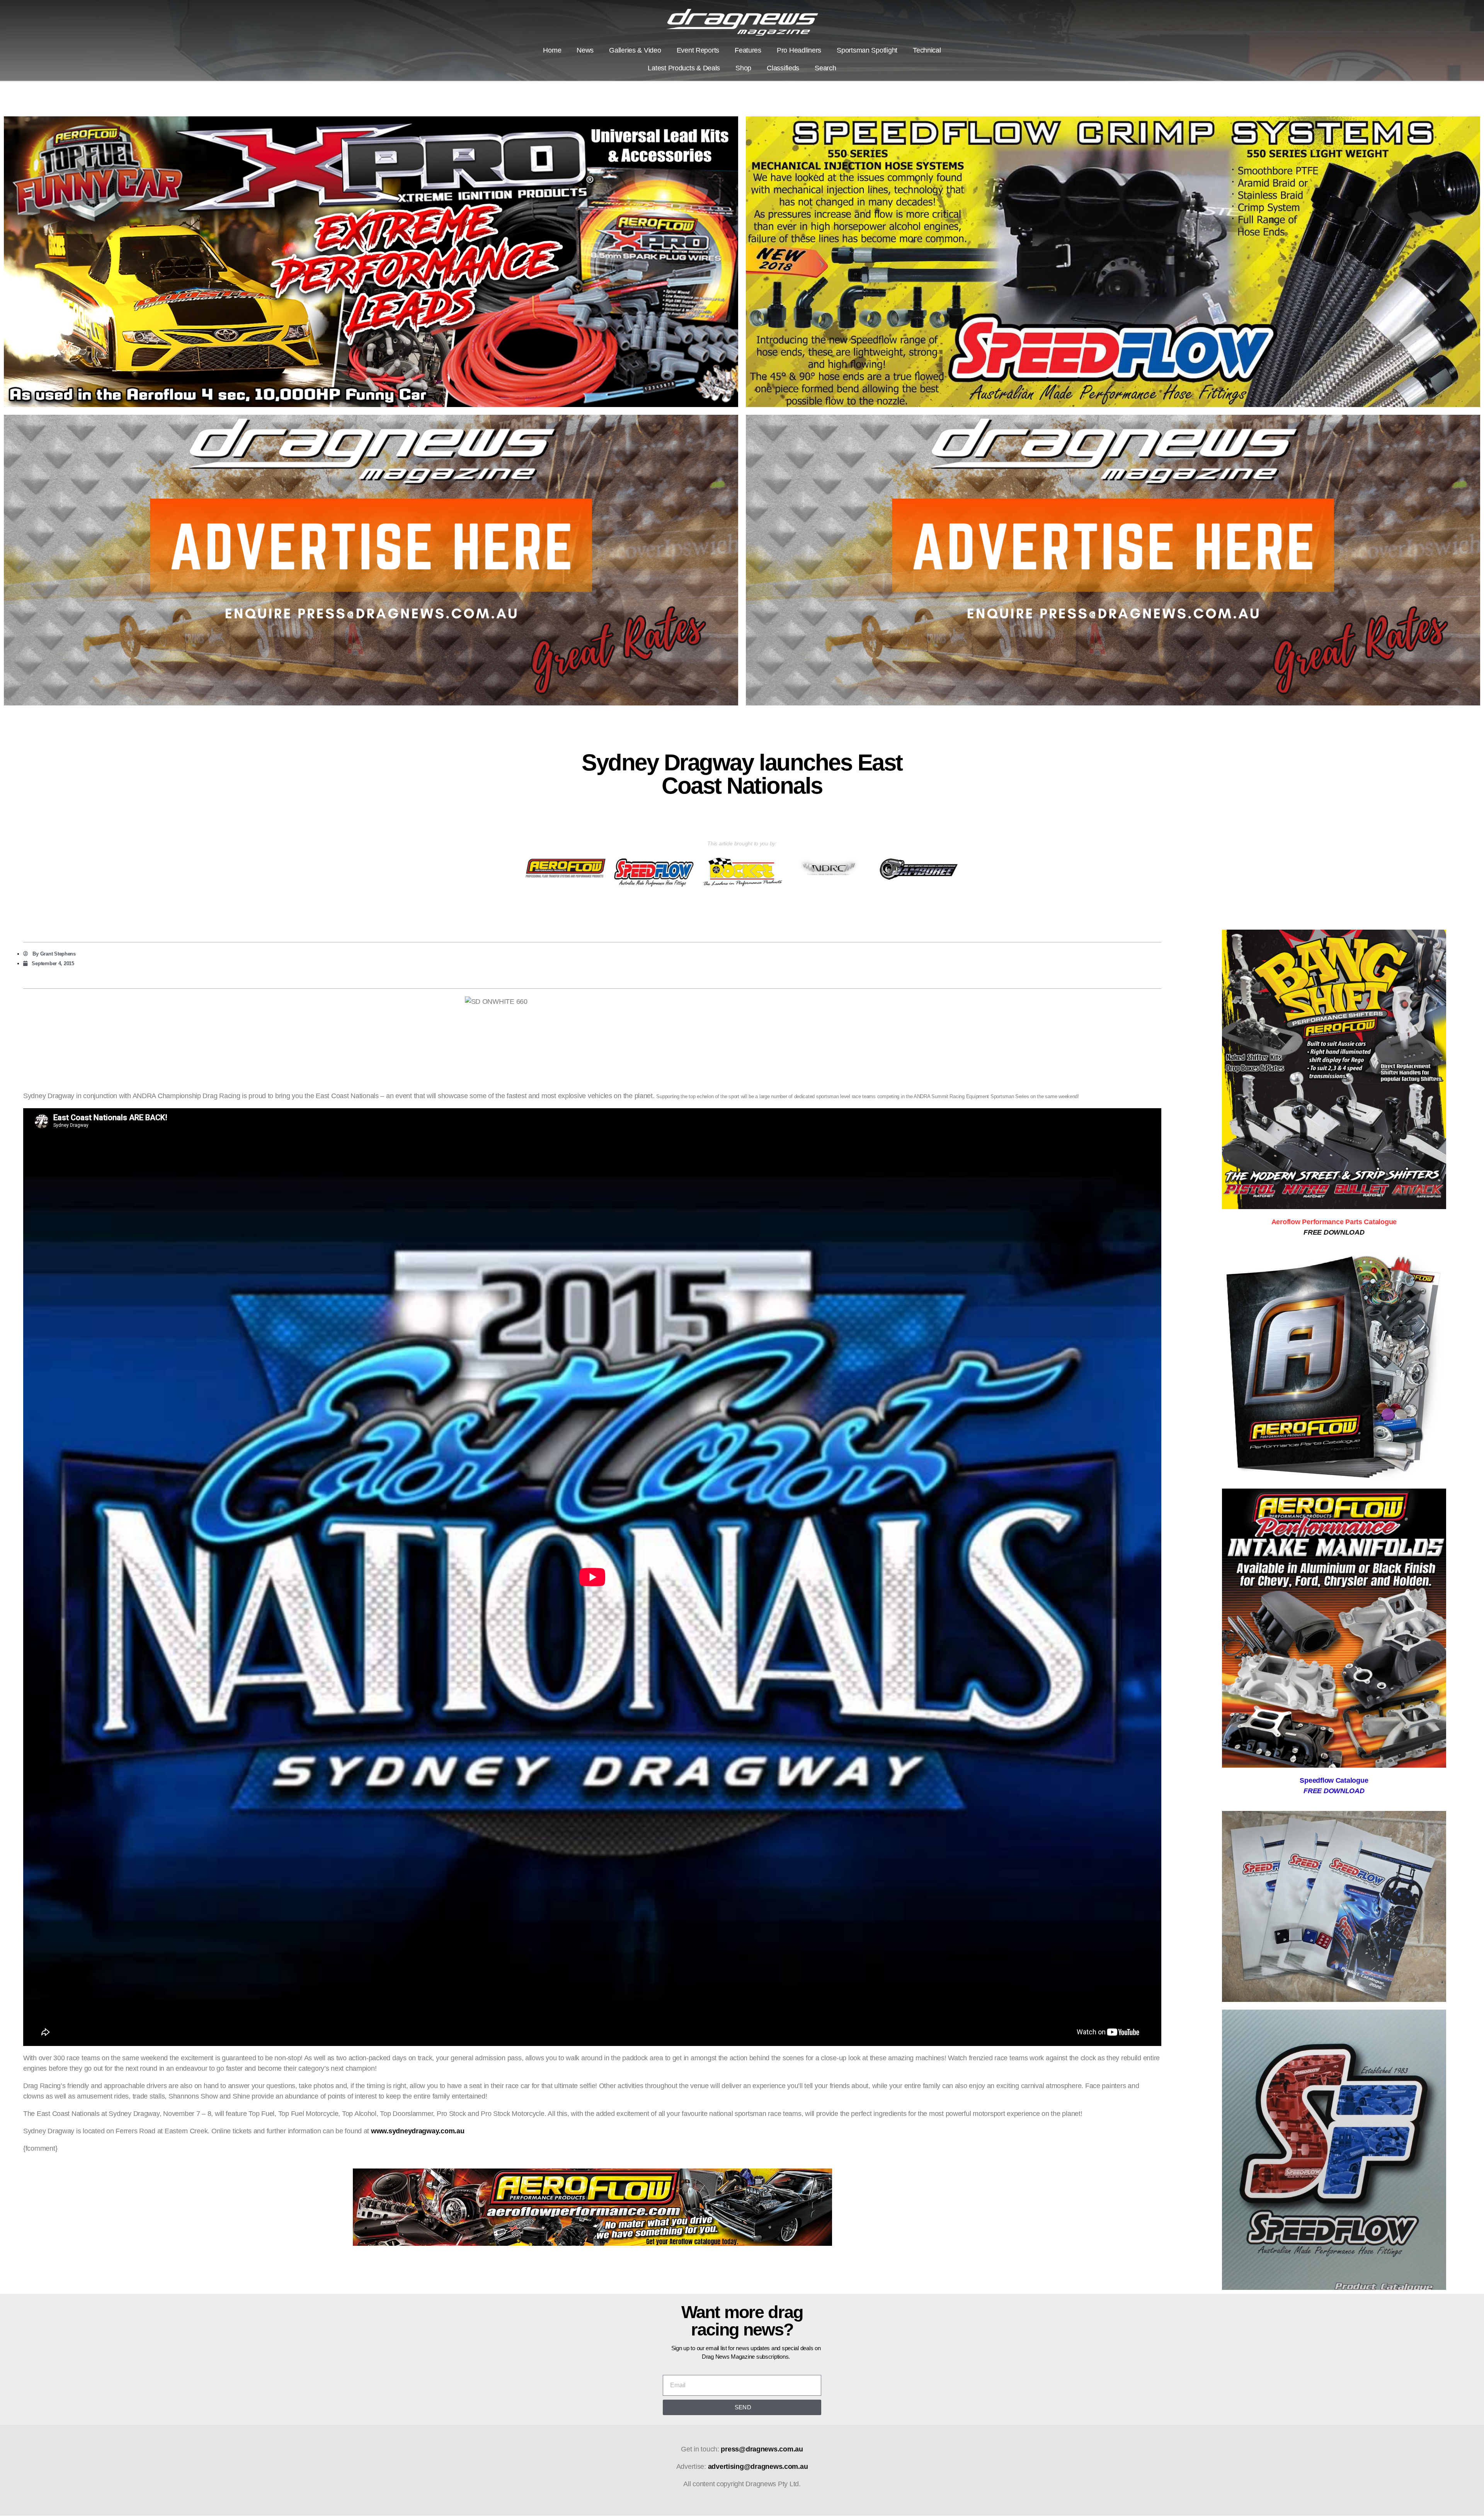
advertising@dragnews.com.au (758, 2467)
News (585, 50)
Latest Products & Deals (684, 68)
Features (748, 50)
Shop (743, 68)
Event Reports (698, 50)
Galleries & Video (635, 50)
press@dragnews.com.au (762, 2449)
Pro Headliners (799, 50)
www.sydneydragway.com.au (418, 2131)
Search (825, 68)
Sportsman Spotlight (867, 50)
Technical (927, 50)
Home (552, 50)
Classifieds (783, 68)
